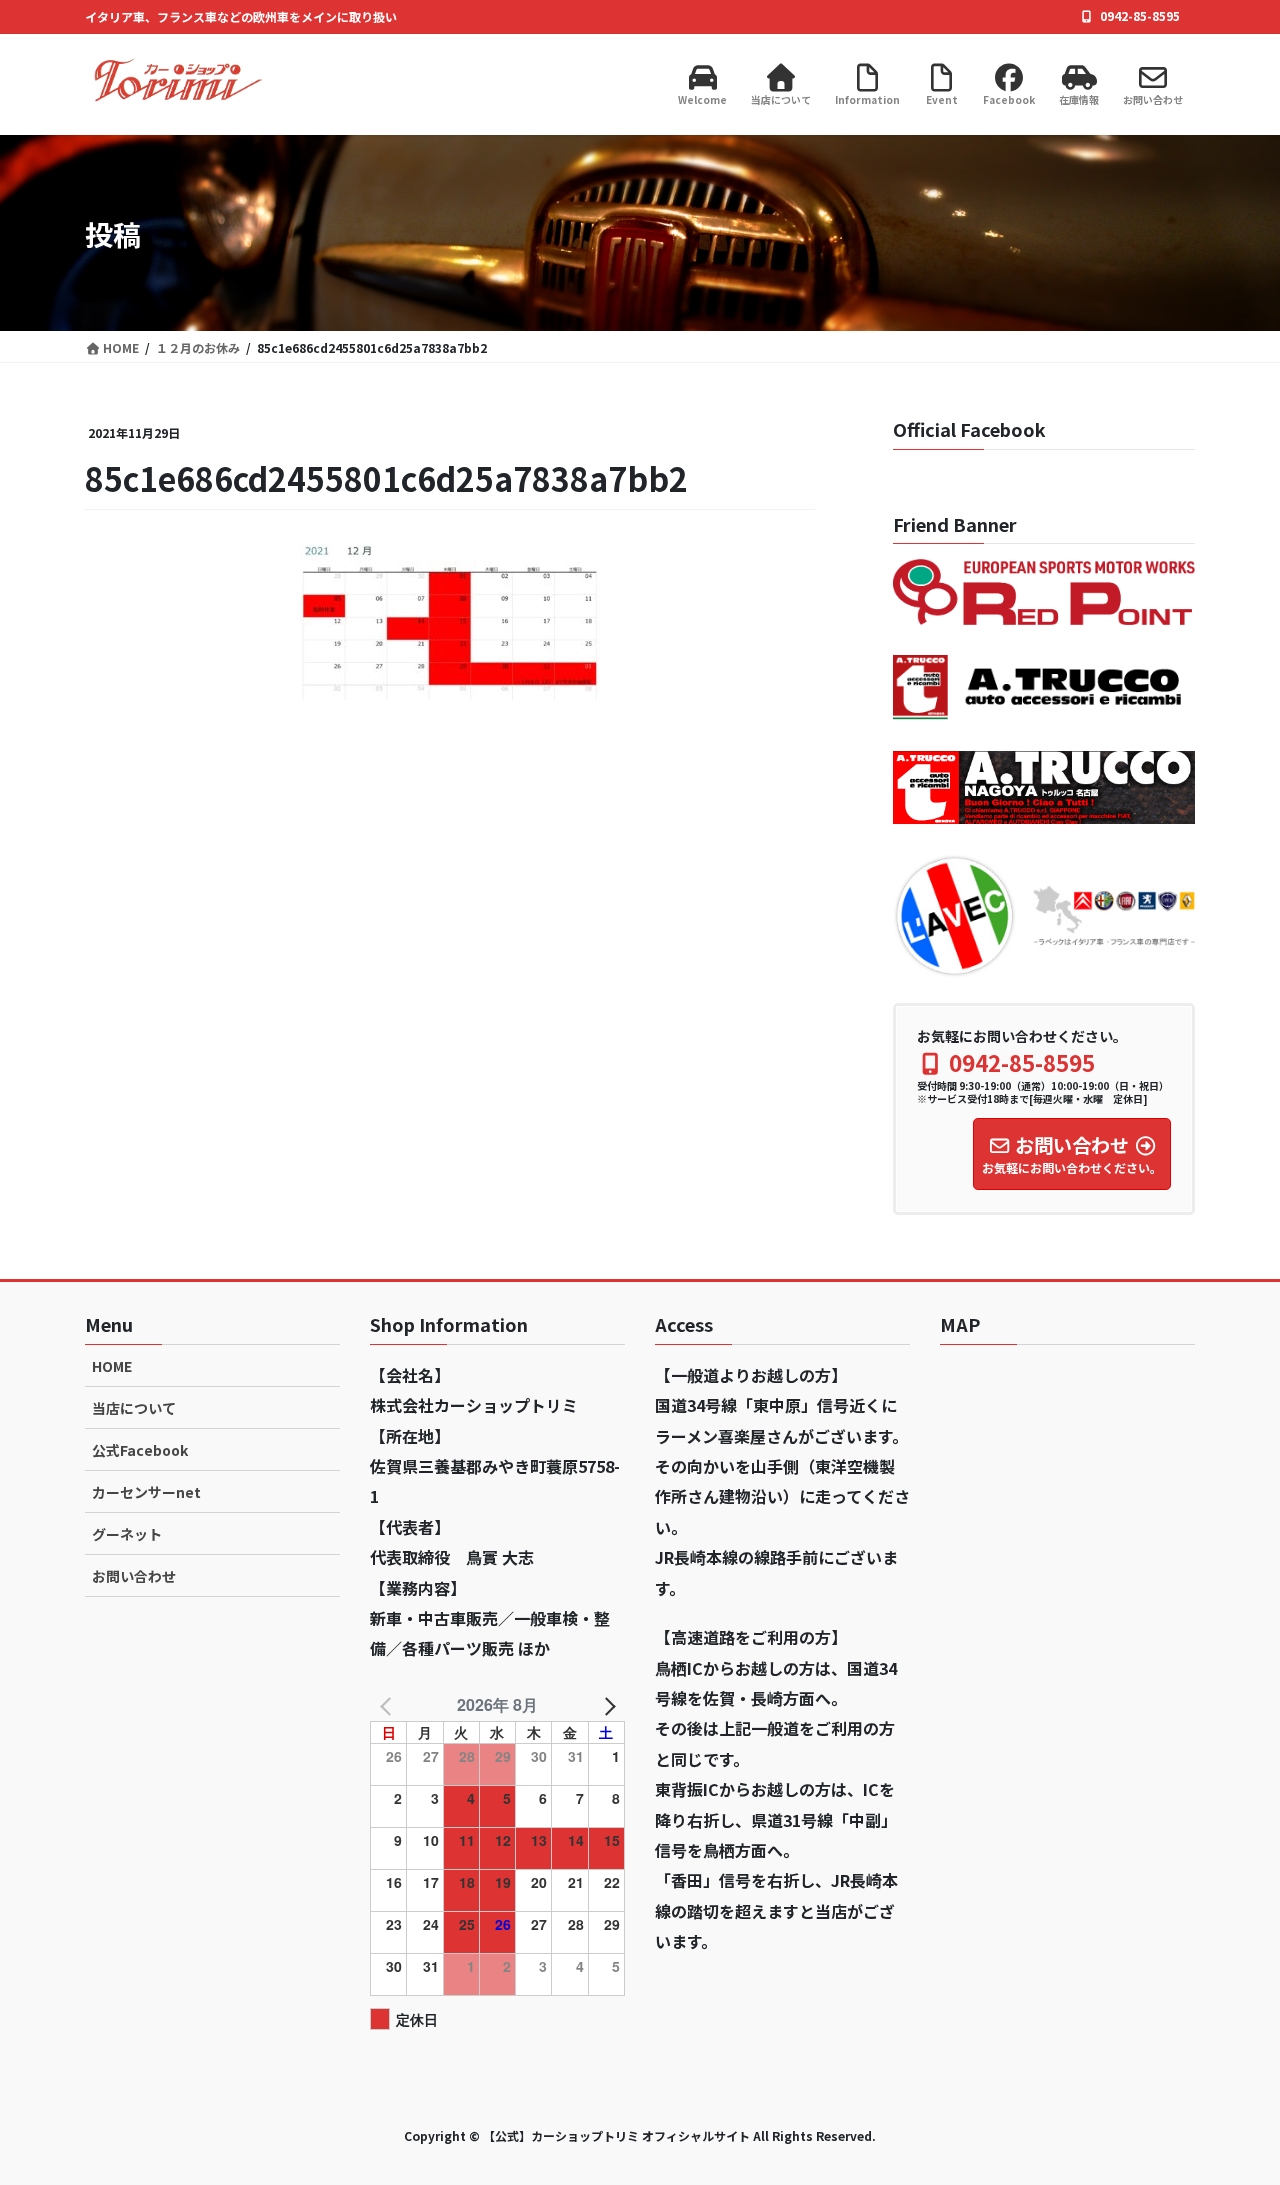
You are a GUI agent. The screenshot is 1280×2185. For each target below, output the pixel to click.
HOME (112, 1366)
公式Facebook (140, 1450)
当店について (134, 1408)
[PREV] (389, 1705)
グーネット (127, 1534)
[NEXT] (606, 1705)
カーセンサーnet (146, 1492)
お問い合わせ (134, 1576)
